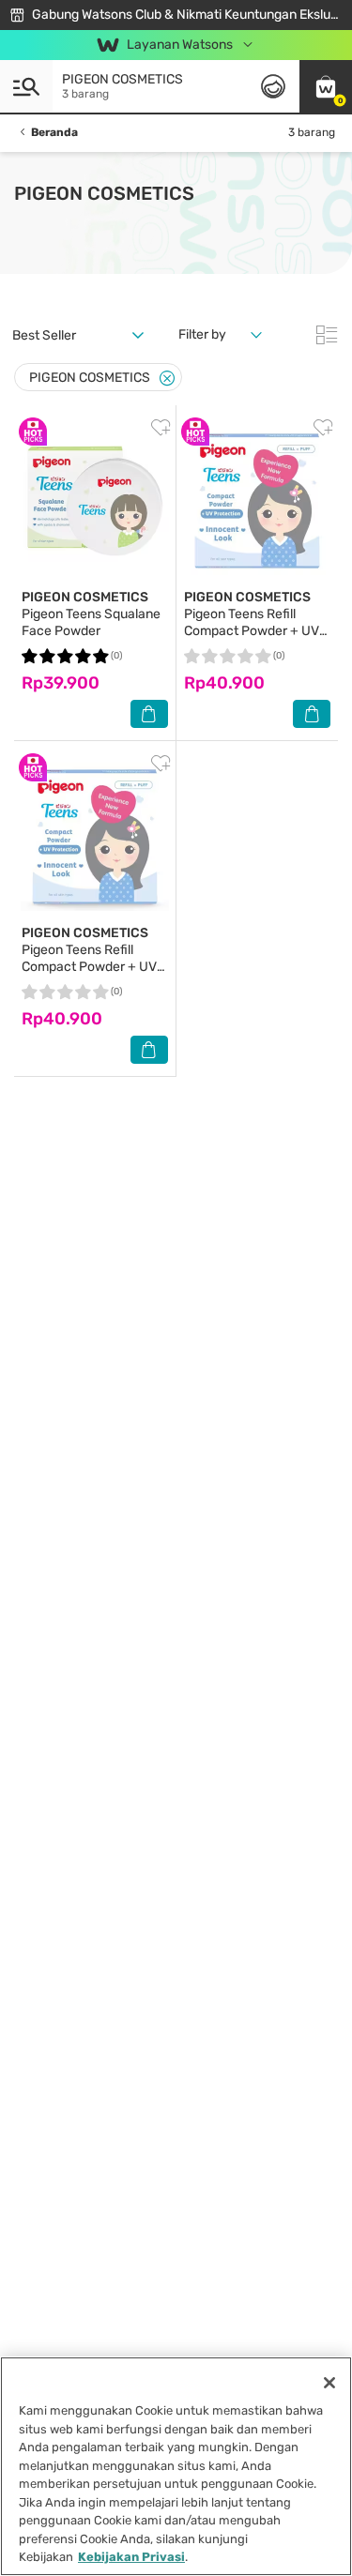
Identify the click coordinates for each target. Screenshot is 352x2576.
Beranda (54, 132)
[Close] (167, 379)
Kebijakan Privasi (131, 2557)
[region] (176, 2466)
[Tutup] (329, 2383)
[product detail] (95, 501)
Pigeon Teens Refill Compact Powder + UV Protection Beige (89, 958)
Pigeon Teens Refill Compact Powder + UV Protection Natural (252, 622)
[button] (326, 86)
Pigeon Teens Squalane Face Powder (91, 614)
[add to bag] (149, 714)
